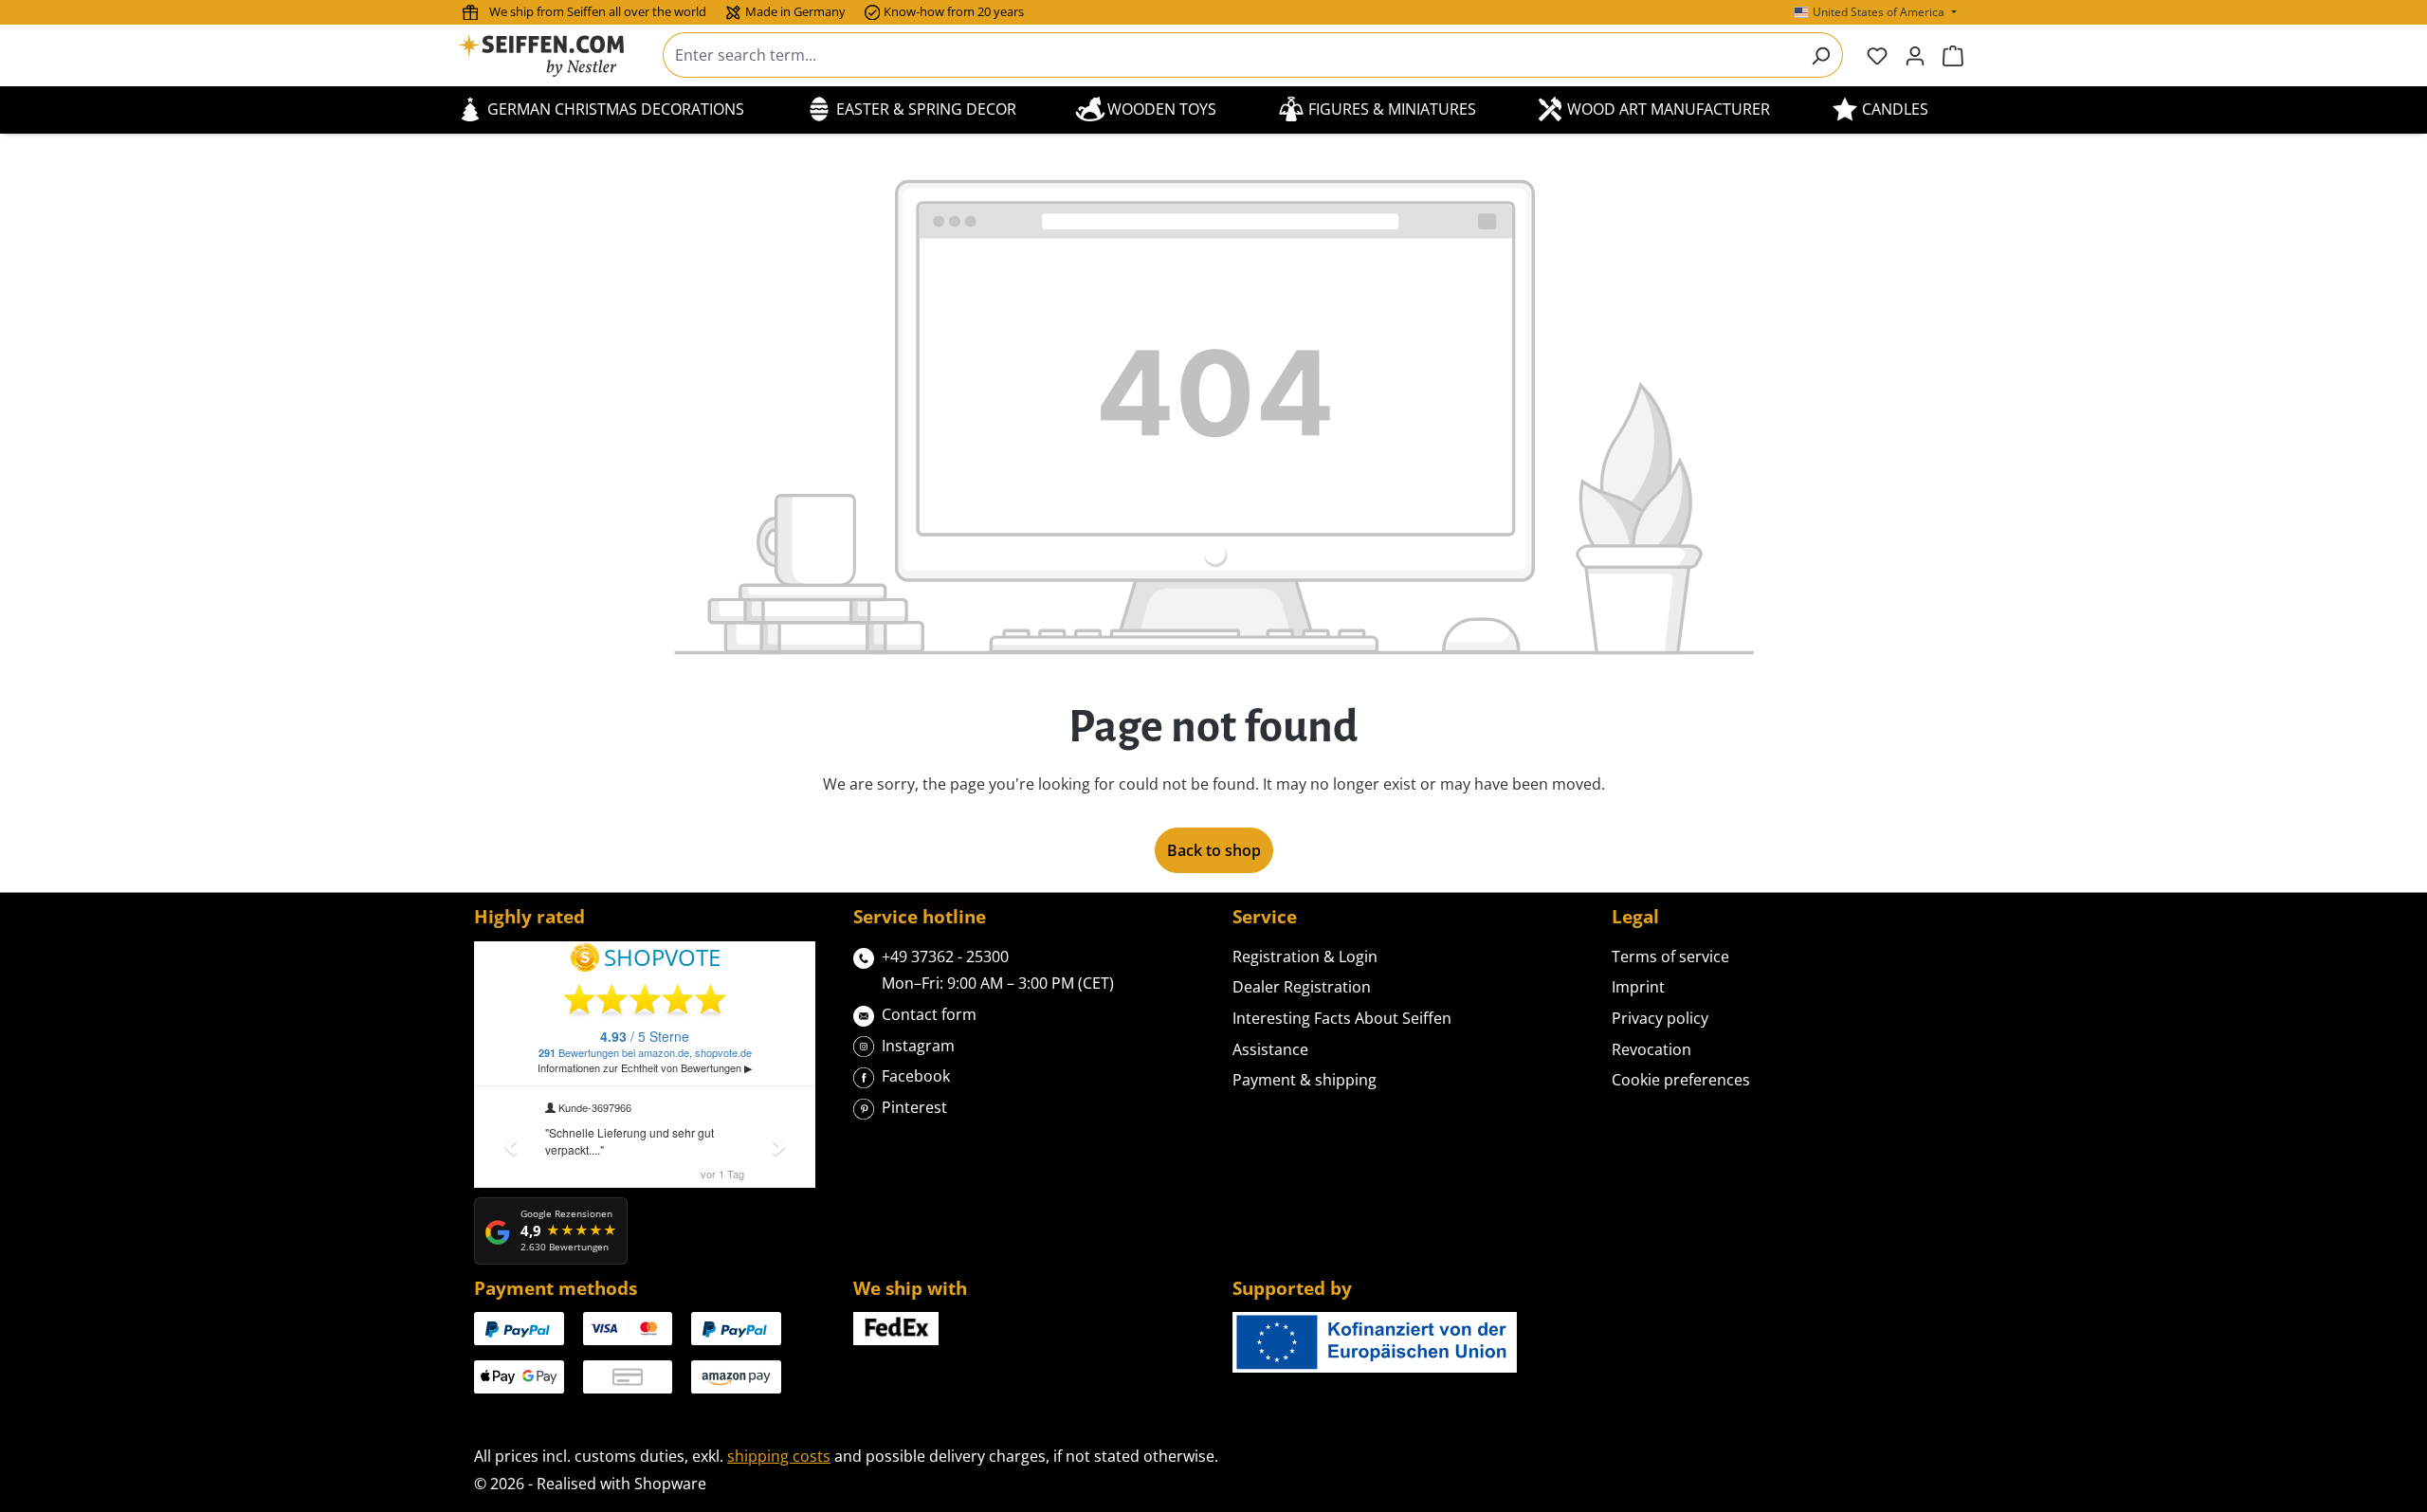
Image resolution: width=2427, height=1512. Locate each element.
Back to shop (1214, 850)
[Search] (1821, 55)
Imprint (1638, 987)
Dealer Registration (1302, 987)
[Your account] (1915, 55)
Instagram (918, 1046)
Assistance (1270, 1049)
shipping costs (779, 1456)
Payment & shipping (1305, 1080)
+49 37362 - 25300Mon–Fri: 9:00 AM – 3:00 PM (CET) (998, 970)
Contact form (929, 1014)
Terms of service (1670, 956)
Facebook (916, 1076)
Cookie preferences (1681, 1080)
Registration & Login (1305, 956)
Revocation (1651, 1049)
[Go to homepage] (553, 55)
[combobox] (1231, 55)
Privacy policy (1660, 1018)
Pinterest (914, 1107)
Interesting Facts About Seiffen (1342, 1018)
